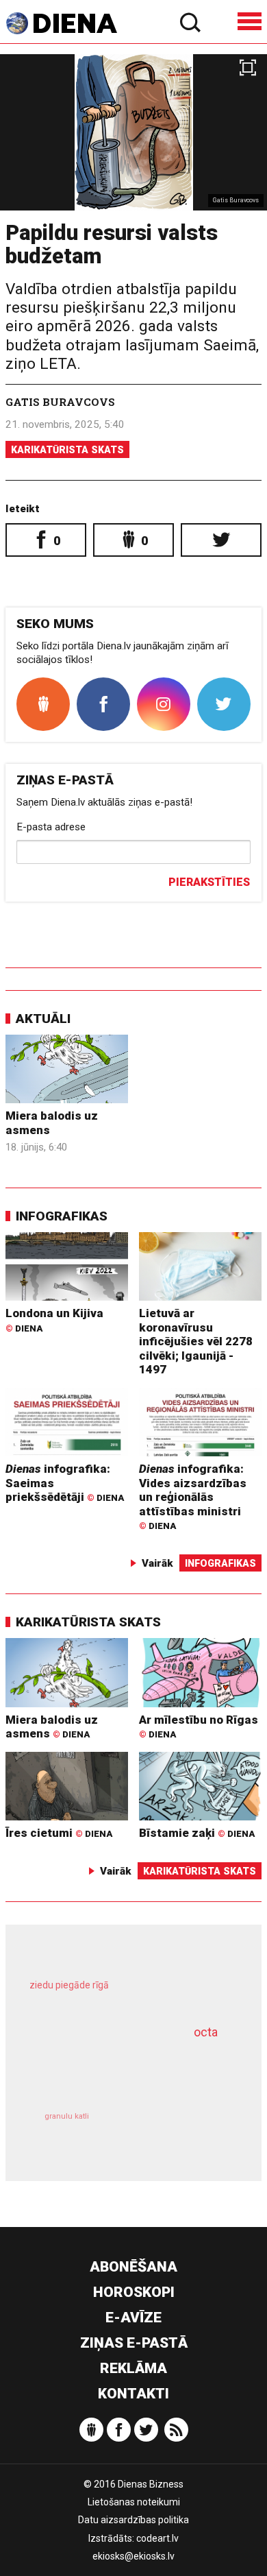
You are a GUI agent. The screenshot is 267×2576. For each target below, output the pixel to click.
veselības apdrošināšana (115, 2069)
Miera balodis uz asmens (52, 1727)
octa (206, 2032)
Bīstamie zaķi (197, 1833)
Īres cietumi (59, 1833)
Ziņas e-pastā (134, 2343)
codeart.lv (157, 2538)
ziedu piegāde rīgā (69, 1985)
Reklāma (133, 2368)
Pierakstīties (209, 882)
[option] (133, 132)
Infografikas (62, 1216)
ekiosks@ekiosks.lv (133, 2556)
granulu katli (67, 2116)
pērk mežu (127, 1995)
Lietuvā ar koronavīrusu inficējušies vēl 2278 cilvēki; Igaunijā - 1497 (196, 1341)
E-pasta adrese (51, 827)
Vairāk (157, 1563)
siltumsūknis (182, 2131)
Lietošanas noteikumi (134, 2502)
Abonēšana (133, 2267)
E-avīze (133, 2318)
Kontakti (133, 2394)
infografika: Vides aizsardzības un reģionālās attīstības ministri (193, 1496)
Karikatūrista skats (67, 450)
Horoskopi (134, 2292)
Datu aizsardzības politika (133, 2520)
